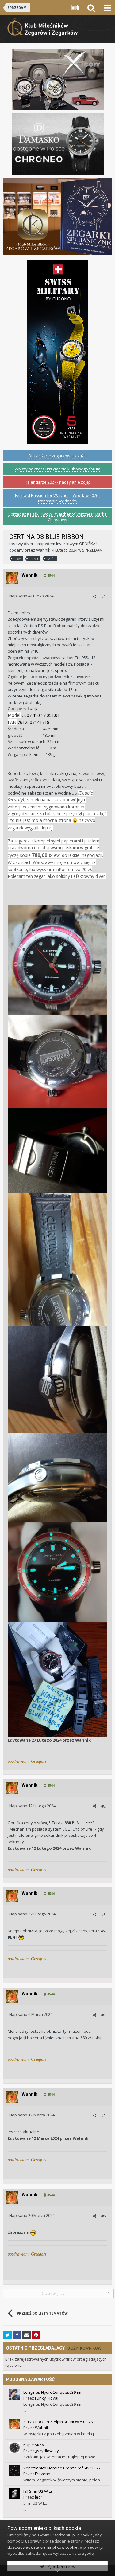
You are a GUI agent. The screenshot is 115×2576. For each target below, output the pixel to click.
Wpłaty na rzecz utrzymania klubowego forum (57, 469)
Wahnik (43, 550)
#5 (103, 2115)
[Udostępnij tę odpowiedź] (95, 596)
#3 (103, 1914)
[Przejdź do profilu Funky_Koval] (14, 2395)
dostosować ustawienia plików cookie (42, 2547)
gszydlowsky (47, 2451)
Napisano (31, 596)
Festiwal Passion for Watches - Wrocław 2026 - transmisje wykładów (58, 498)
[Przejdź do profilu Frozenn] (14, 2471)
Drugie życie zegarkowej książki (58, 456)
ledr (39, 2497)
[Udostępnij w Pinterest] (36, 2335)
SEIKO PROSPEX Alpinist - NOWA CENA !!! (60, 2422)
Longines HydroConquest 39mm (53, 2392)
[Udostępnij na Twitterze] (7, 2335)
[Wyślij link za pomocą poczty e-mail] (26, 2335)
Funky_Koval (47, 2398)
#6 (103, 2216)
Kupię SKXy (34, 2445)
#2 (103, 1806)
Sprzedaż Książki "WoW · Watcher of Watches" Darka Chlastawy (57, 517)
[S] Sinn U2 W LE (38, 2491)
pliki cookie (83, 2535)
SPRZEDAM (92, 550)
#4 (103, 2015)
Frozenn (43, 2474)
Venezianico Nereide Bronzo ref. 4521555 (62, 2468)
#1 (103, 596)
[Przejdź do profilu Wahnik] (12, 578)
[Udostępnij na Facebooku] (17, 2335)
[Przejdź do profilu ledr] (14, 2494)
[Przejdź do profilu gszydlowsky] (14, 2448)
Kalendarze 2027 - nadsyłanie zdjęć (58, 482)
